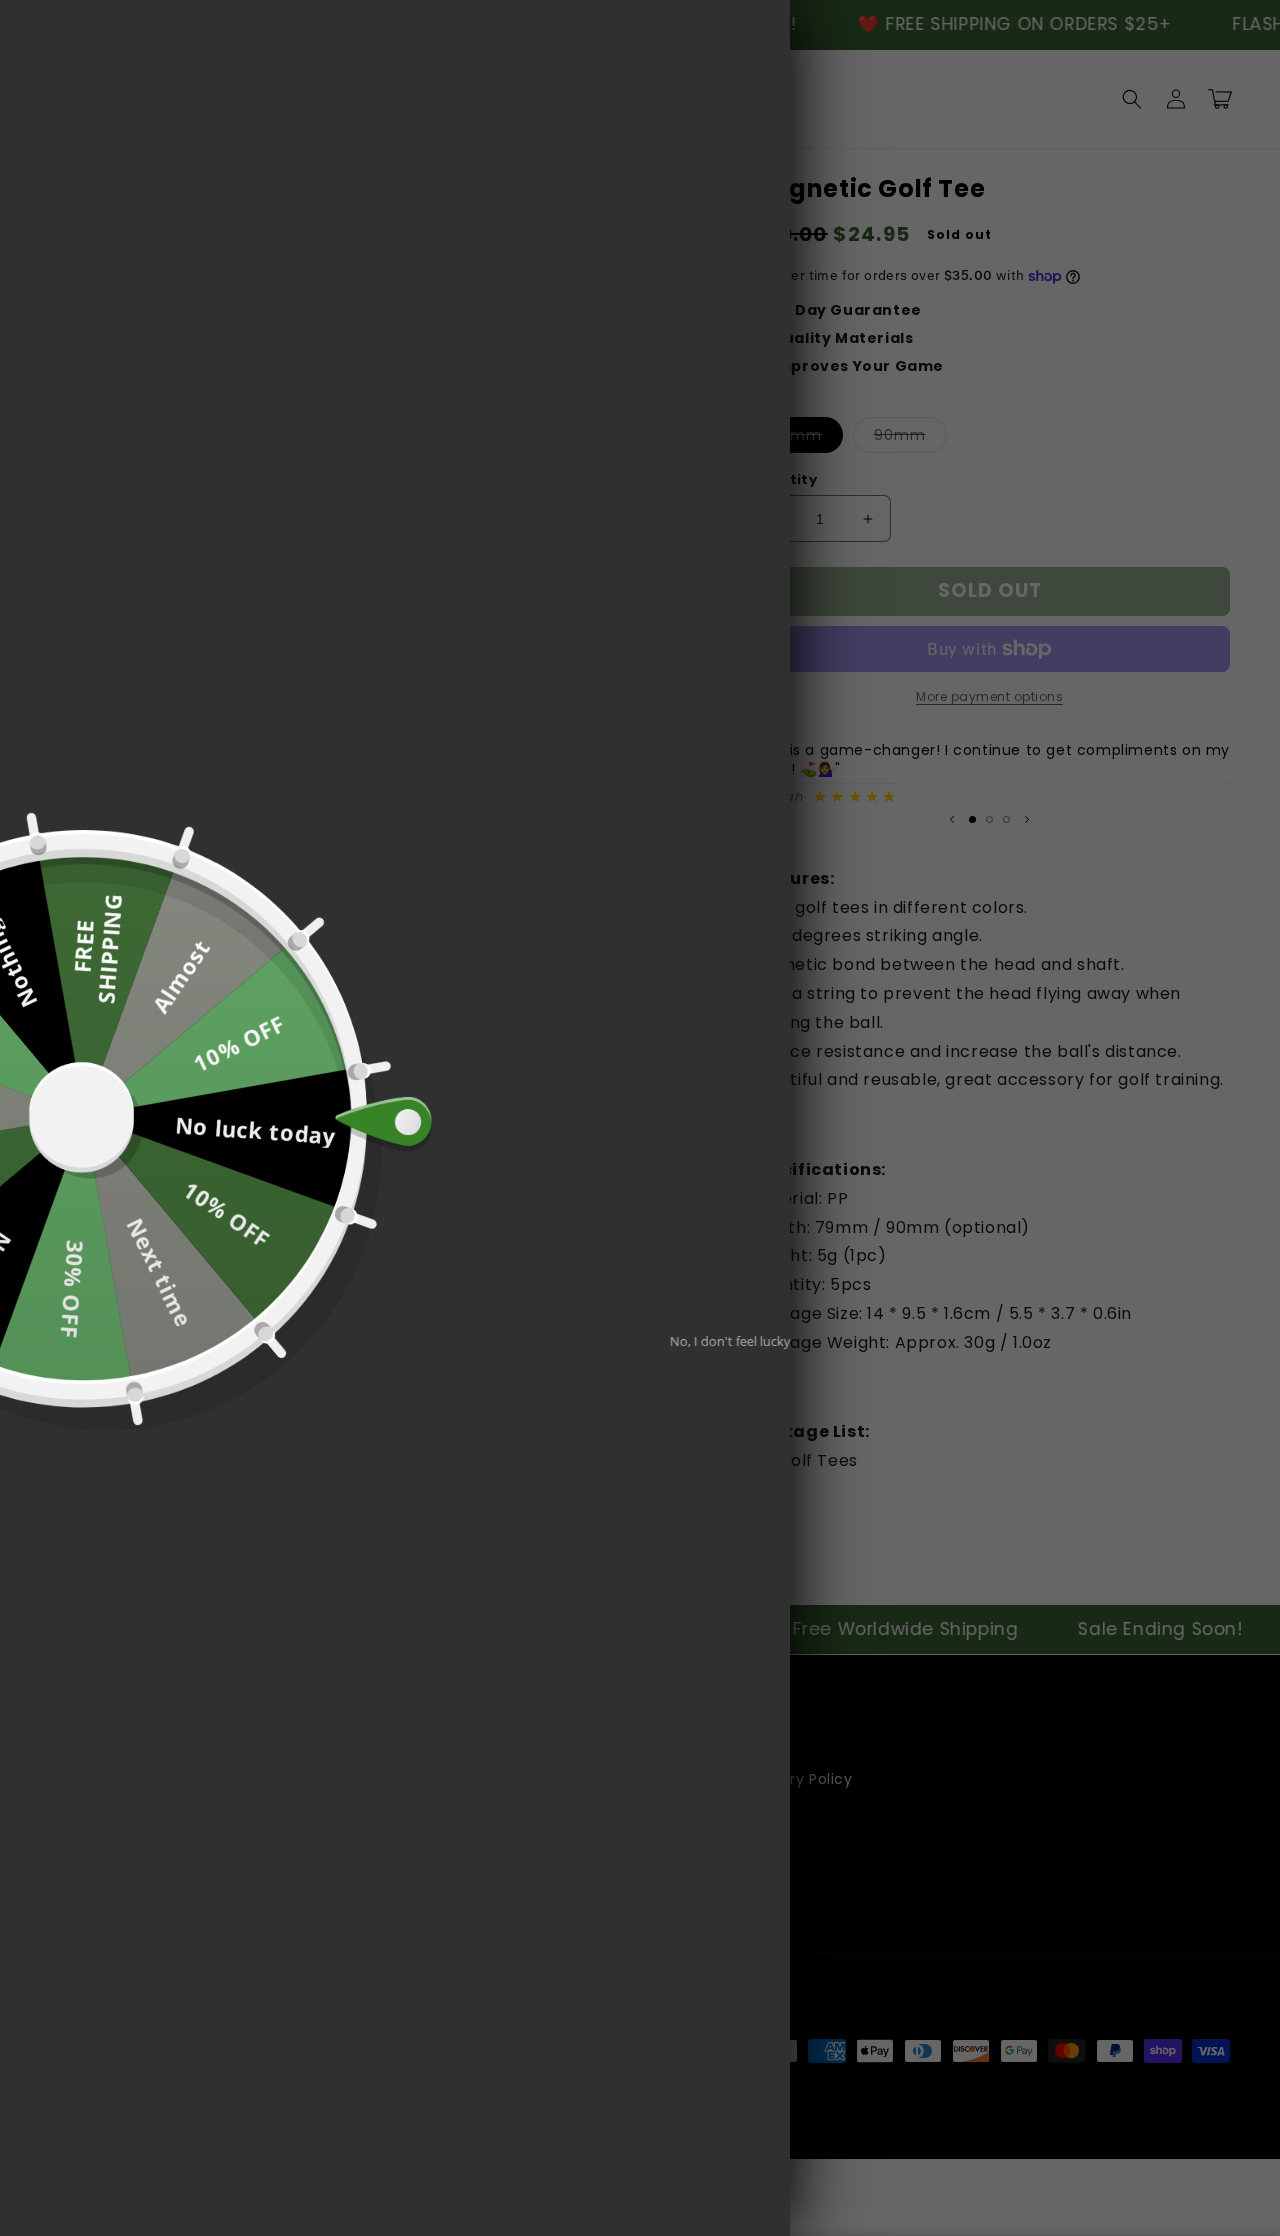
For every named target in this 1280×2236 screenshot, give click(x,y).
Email (488, 1145)
